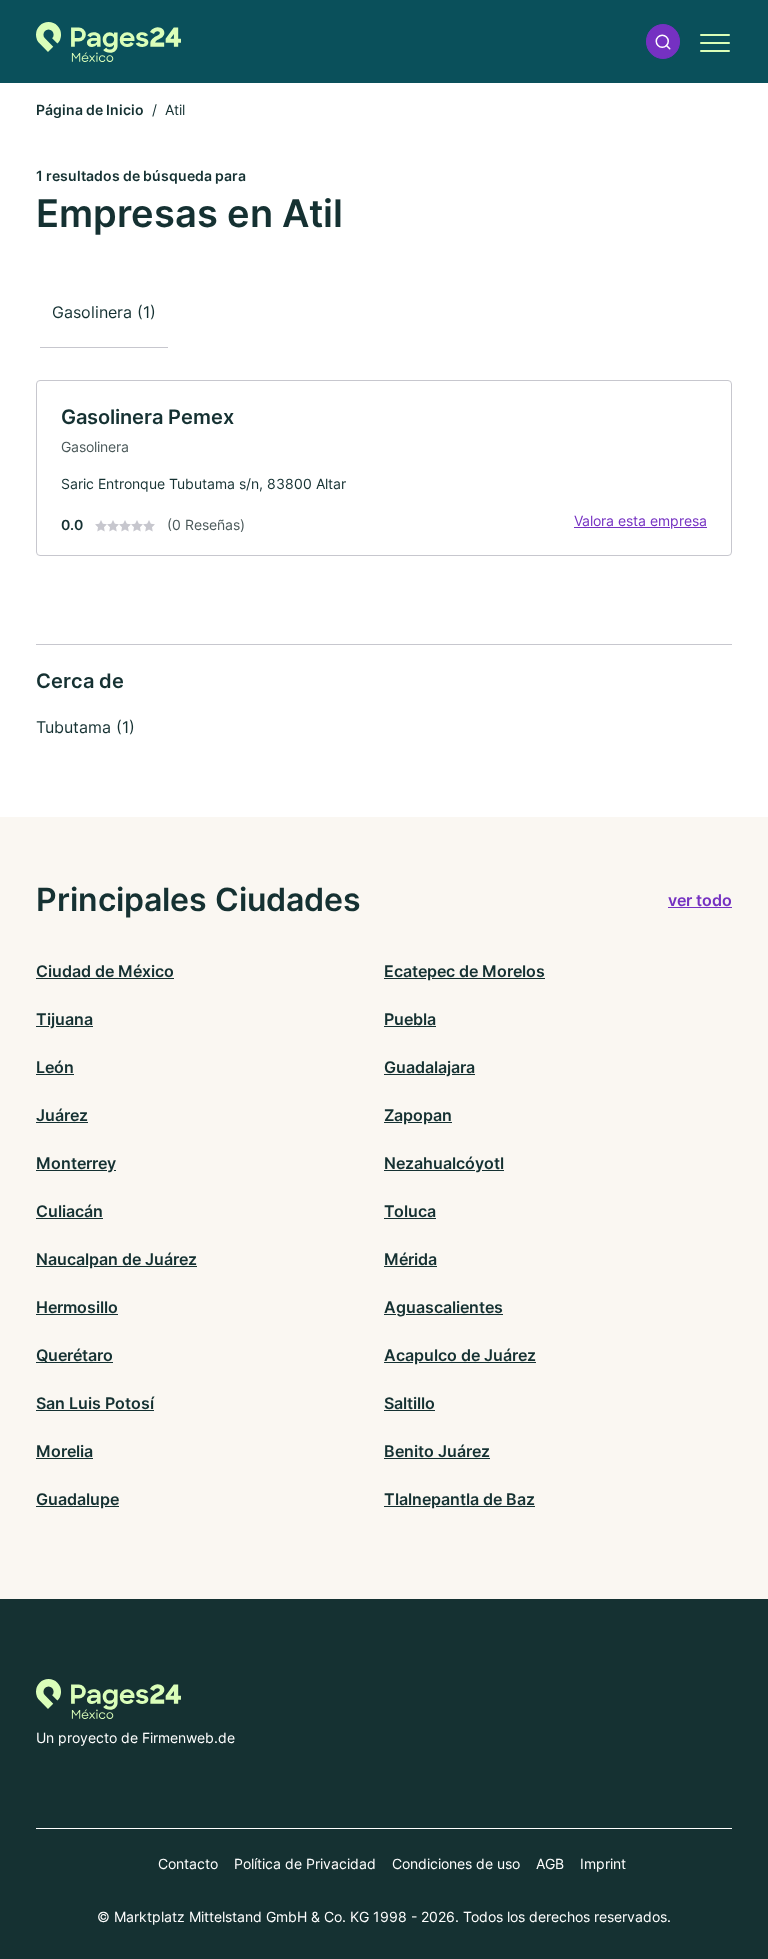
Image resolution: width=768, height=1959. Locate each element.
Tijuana (64, 1019)
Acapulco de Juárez (460, 1355)
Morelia (64, 1451)
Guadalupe (77, 1499)
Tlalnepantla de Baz (459, 1499)
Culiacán (69, 1211)
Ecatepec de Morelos (464, 971)
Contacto (188, 1863)
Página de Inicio (90, 109)
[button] (663, 41)
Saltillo (409, 1403)
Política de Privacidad (305, 1863)
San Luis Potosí (95, 1403)
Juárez (62, 1115)
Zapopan (418, 1115)
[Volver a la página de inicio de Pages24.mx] (108, 42)
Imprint (603, 1863)
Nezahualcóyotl (444, 1163)
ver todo (700, 900)
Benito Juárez (437, 1451)
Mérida (410, 1259)
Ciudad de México (105, 971)
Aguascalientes (443, 1307)
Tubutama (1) (85, 727)
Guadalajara (429, 1067)
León (55, 1067)
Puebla (410, 1019)
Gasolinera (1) (104, 312)
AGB (550, 1863)
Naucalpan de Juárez (116, 1259)
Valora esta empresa (640, 520)
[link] (384, 468)
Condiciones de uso (456, 1863)
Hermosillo (77, 1307)
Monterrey (76, 1163)
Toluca (410, 1211)
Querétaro (74, 1355)
